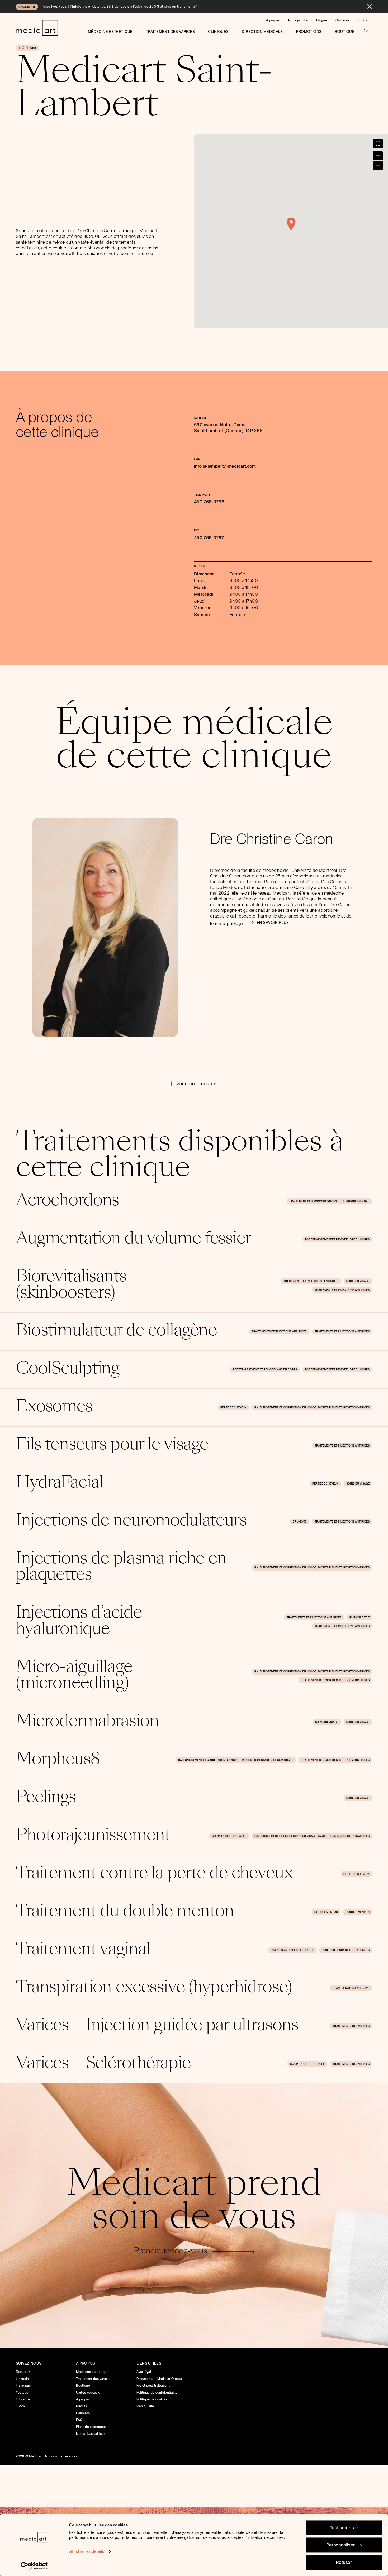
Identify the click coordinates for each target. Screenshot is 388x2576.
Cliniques (218, 32)
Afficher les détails (87, 2551)
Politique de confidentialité (157, 2393)
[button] (291, 224)
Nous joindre (298, 20)
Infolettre (23, 2399)
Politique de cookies (152, 2399)
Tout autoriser (344, 2528)
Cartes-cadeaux (88, 2393)
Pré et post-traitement (153, 2386)
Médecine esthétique (110, 32)
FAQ (79, 2420)
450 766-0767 (209, 538)
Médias (81, 2406)
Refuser (344, 2562)
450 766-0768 (209, 502)
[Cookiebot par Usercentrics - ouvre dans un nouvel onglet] (34, 2566)
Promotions (309, 32)
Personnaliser (341, 2545)
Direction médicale (262, 32)
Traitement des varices (171, 32)
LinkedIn (22, 2379)
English (363, 20)
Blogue (322, 20)
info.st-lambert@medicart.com (225, 466)
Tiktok (20, 2406)
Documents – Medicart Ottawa (159, 2379)
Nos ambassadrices (91, 2434)
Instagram (23, 2386)
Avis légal (144, 2372)
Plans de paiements (91, 2427)
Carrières (342, 20)
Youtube (22, 2393)
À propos (273, 20)
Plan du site (145, 2406)
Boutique (345, 32)
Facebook (23, 2372)
